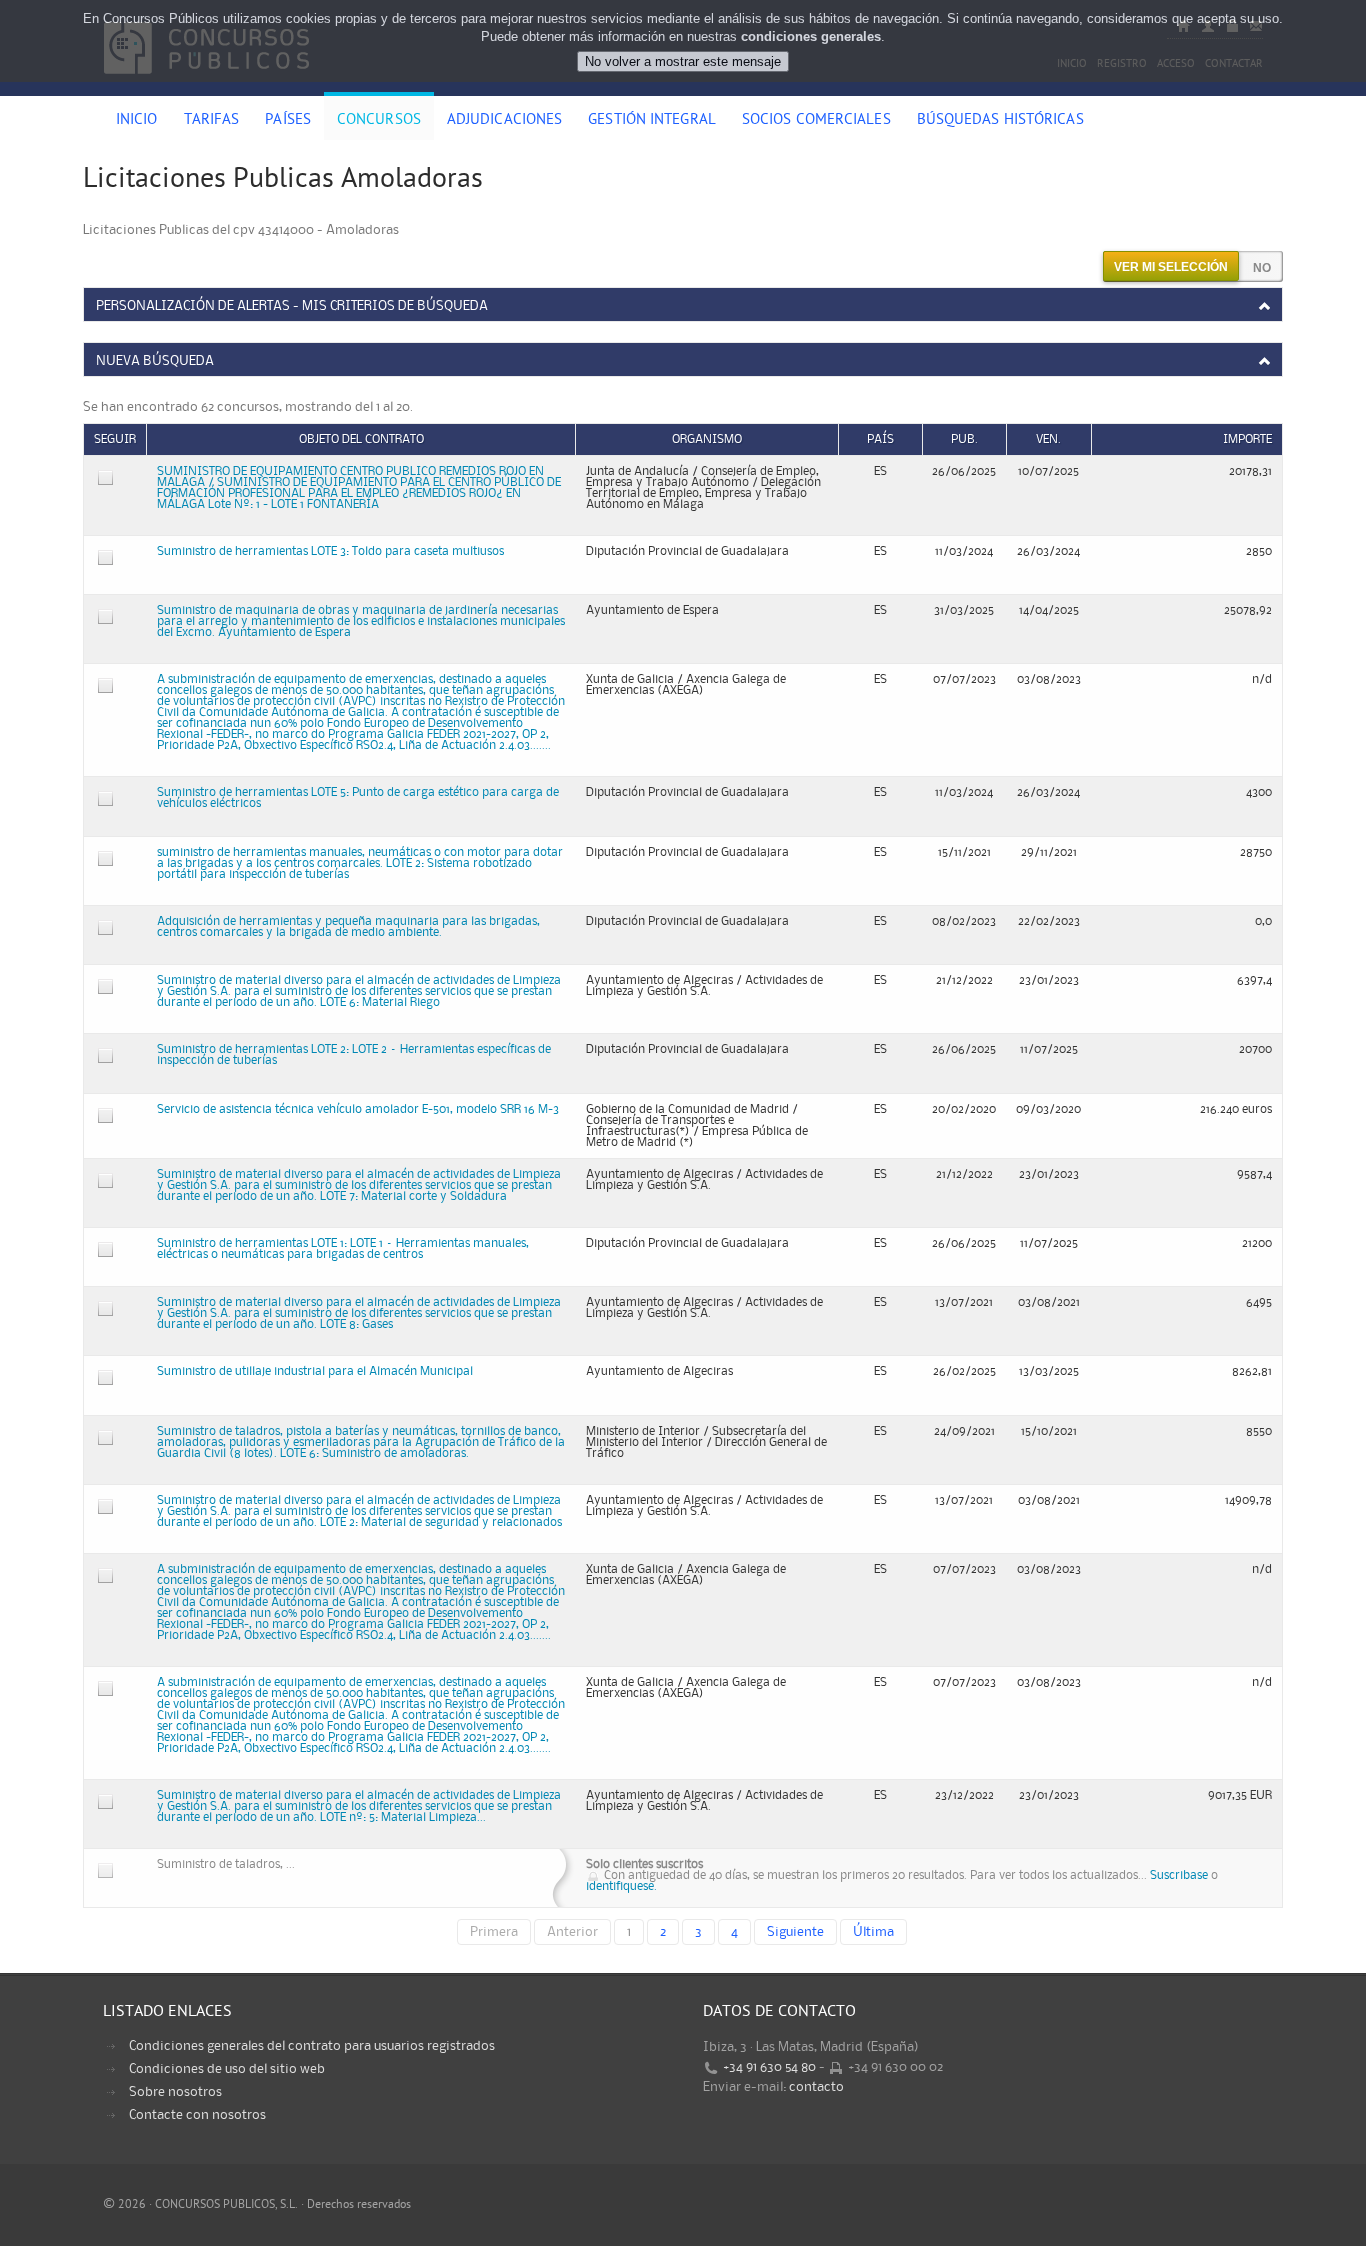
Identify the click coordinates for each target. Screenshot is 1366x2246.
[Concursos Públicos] (206, 85)
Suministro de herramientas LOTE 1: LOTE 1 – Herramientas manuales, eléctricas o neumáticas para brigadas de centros (343, 1249)
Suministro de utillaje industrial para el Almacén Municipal (315, 1371)
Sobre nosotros (175, 2092)
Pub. (964, 439)
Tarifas (212, 121)
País (880, 439)
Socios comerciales (816, 121)
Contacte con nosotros (197, 2115)
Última (873, 1932)
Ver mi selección (1171, 267)
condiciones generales (811, 36)
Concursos (379, 121)
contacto (816, 2087)
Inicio (137, 121)
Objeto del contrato (361, 439)
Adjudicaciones (504, 121)
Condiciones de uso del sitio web (227, 2069)
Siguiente (795, 1932)
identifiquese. (621, 1886)
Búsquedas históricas (1000, 121)
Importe (1247, 439)
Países (288, 121)
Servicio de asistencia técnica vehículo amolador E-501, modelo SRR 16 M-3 (358, 1109)
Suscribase (1179, 1875)
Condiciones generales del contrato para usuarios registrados (312, 2046)
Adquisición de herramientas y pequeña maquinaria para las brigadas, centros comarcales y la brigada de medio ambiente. (348, 927)
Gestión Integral (652, 121)
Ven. (1048, 439)
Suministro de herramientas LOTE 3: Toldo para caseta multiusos (330, 551)
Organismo (707, 439)
